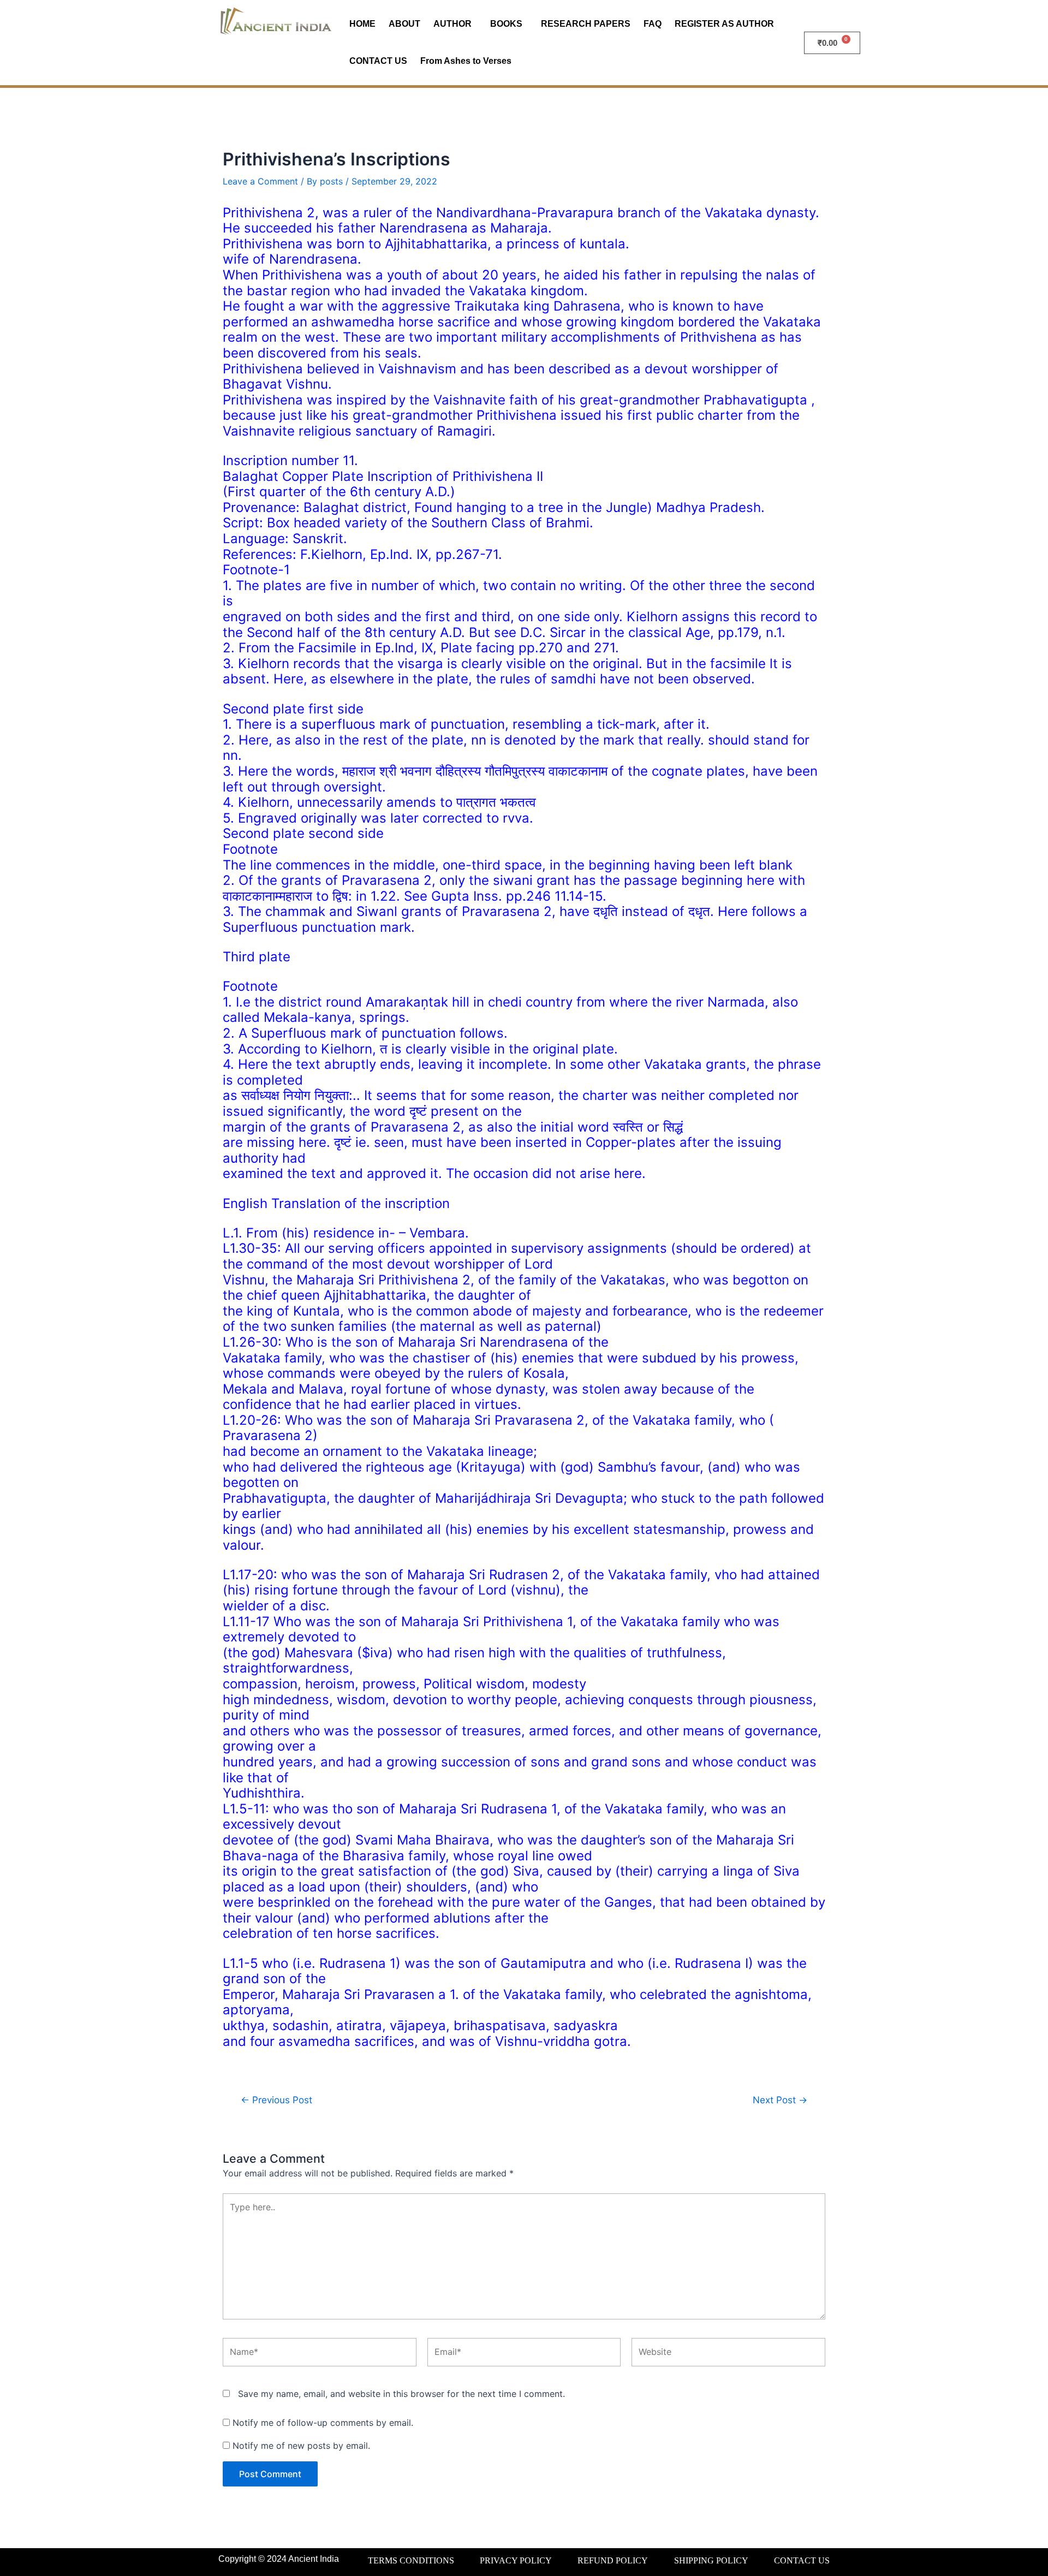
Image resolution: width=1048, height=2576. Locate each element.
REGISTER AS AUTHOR (724, 24)
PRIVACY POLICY (516, 2560)
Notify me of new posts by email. (301, 2446)
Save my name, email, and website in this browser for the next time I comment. (401, 2394)
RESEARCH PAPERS (586, 24)
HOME (362, 24)
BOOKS (506, 24)
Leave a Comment (260, 181)
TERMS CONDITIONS (411, 2560)
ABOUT (404, 24)
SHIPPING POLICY (711, 2560)
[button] (455, 24)
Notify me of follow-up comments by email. (323, 2423)
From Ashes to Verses (466, 61)
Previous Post (276, 2100)
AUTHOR (452, 24)
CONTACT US (378, 61)
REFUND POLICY (613, 2560)
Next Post (780, 2100)
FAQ (653, 24)
